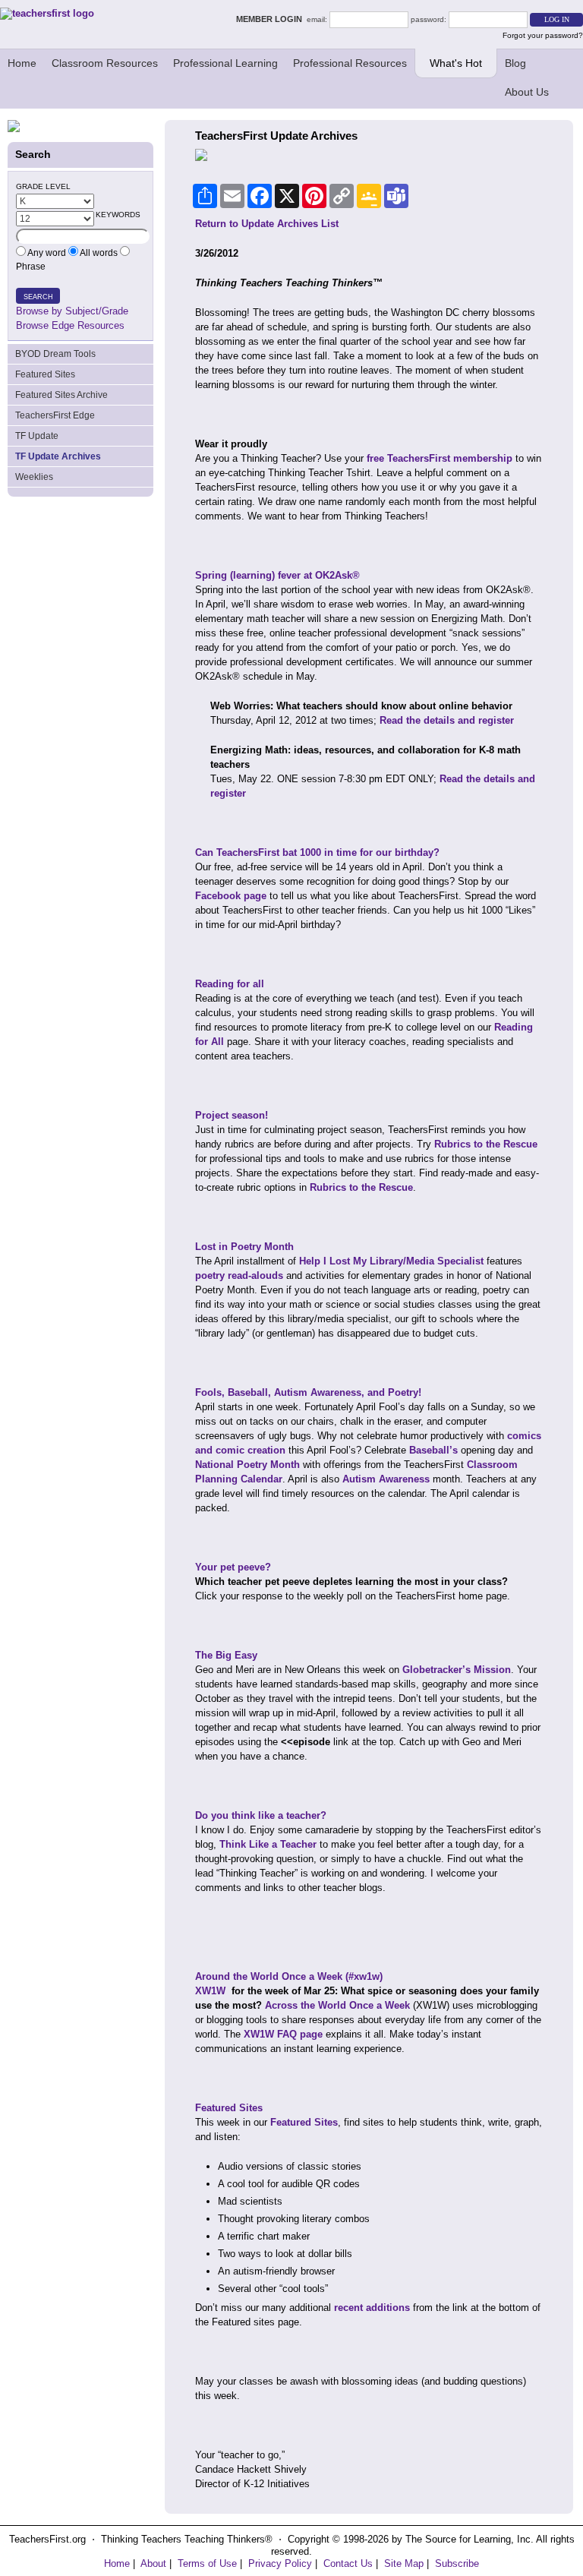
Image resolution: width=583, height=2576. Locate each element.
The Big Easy (226, 1655)
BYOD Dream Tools (55, 354)
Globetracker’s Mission (457, 1670)
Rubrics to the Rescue (486, 1144)
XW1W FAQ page (283, 2034)
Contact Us (348, 2563)
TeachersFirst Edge (55, 415)
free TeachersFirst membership (440, 458)
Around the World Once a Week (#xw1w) (289, 1976)
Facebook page (231, 896)
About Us (527, 92)
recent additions (372, 2308)
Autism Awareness (386, 1479)
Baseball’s (433, 1450)
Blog (515, 63)
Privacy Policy (280, 2563)
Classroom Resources (105, 63)
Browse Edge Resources (70, 325)
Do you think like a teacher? (261, 1815)
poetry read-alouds (239, 1275)
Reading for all (230, 984)
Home (22, 63)
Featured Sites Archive (61, 395)
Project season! (232, 1115)
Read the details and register (447, 720)
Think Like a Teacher (268, 1844)
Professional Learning (225, 63)
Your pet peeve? (233, 1567)
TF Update (37, 436)
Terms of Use (207, 2563)
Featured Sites (45, 374)
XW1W (210, 1991)
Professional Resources (350, 63)
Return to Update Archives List (267, 224)
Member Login (271, 19)
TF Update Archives (58, 456)
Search (38, 297)
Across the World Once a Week (337, 2005)
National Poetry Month (247, 1465)
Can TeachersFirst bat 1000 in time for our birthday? (317, 852)
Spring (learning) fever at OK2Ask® (277, 575)
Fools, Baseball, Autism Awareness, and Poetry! (308, 1392)
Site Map (404, 2563)
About (153, 2563)
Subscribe (457, 2563)
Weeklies (34, 477)
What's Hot (456, 63)
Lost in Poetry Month (244, 1247)
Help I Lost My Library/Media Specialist (391, 1261)
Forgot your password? (543, 35)
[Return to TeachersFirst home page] (47, 13)
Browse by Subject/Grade (72, 311)
